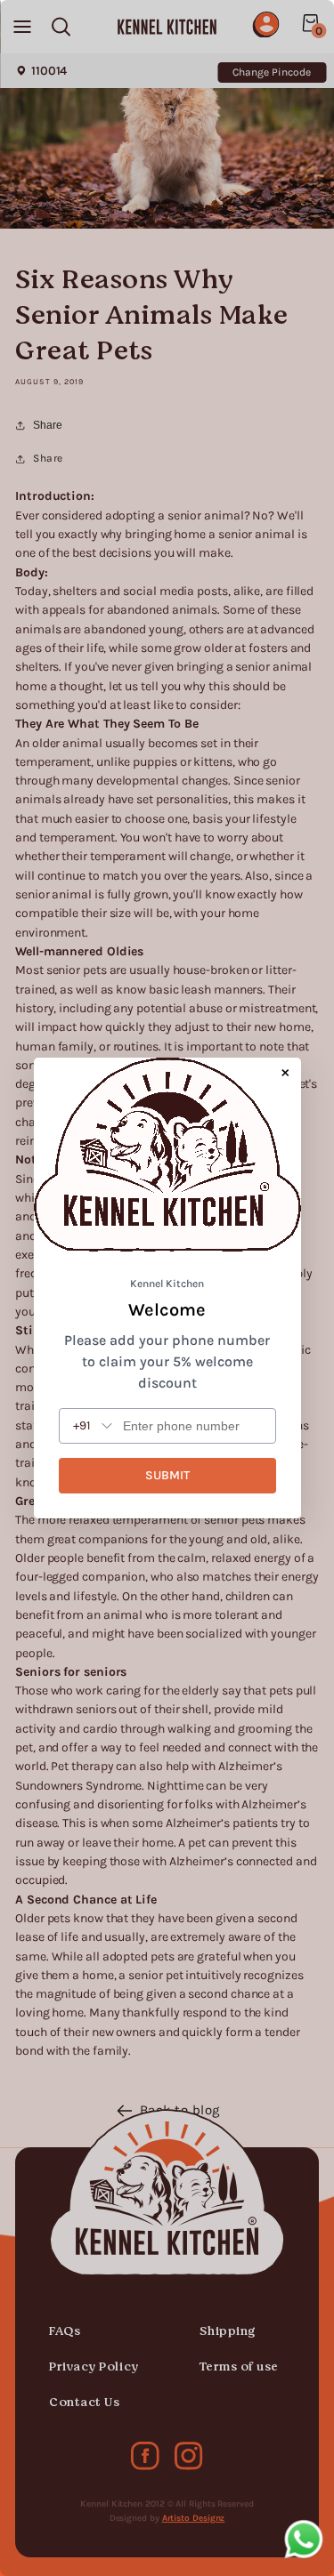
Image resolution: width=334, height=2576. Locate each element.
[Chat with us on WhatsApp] (304, 2543)
